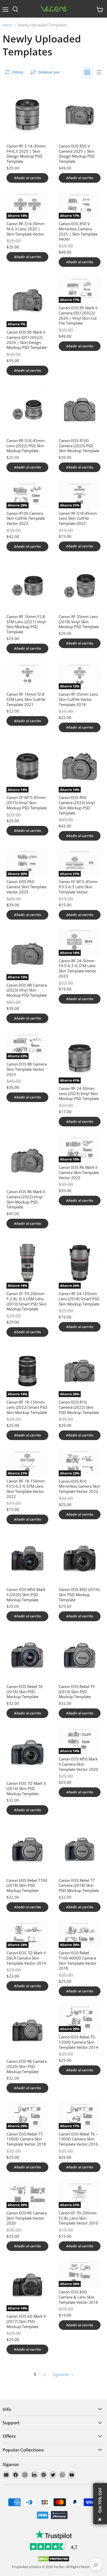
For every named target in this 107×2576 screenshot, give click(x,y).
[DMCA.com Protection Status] (54, 2561)
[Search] (15, 10)
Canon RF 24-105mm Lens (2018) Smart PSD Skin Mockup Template (79, 1299)
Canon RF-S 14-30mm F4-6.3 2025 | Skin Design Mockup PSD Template (26, 154)
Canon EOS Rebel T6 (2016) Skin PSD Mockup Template (25, 1691)
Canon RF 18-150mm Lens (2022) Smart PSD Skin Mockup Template (27, 1407)
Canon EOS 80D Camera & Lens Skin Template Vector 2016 (78, 2297)
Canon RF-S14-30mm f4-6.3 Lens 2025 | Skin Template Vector (26, 229)
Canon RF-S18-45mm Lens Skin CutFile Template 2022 (78, 518)
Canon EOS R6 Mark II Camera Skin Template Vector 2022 (79, 1172)
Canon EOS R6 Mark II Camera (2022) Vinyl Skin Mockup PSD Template (26, 1199)
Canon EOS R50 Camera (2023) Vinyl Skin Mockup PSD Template (77, 805)
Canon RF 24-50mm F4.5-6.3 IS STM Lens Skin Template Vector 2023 (78, 968)
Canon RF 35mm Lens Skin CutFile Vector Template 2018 (78, 699)
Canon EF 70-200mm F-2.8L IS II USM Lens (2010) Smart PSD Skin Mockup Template (26, 1301)
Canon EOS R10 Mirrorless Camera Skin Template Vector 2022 (79, 1486)
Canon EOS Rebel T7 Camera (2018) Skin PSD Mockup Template (79, 1885)
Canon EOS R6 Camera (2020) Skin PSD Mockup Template (27, 2066)
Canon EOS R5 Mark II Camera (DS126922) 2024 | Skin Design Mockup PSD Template (27, 340)
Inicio (7, 25)
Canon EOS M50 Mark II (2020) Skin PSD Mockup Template (26, 1594)
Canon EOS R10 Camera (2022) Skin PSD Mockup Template (79, 1407)
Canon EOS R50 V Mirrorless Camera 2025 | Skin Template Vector (78, 231)
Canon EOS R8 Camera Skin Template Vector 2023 (27, 1069)
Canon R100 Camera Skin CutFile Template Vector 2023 (26, 518)
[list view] (99, 72)
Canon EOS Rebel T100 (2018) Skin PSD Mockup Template (27, 1885)
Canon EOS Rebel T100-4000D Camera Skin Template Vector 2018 (78, 1960)
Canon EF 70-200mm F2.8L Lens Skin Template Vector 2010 (78, 2218)
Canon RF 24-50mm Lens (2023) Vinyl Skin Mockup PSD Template (79, 1093)
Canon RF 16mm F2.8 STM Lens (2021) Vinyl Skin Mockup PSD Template (26, 624)
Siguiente (61, 2374)
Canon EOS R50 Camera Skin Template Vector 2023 (26, 887)
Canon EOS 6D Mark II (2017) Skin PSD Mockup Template (26, 2321)
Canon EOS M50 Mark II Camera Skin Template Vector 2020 (78, 1764)
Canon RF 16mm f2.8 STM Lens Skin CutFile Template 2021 (26, 699)
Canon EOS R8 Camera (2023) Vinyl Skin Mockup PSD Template (27, 990)
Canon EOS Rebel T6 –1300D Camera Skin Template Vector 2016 (78, 2139)
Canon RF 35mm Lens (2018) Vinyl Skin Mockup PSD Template (79, 622)
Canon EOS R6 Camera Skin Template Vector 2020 (27, 2218)
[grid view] (87, 72)
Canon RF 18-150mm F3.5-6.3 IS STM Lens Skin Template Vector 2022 (26, 1489)
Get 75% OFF (100, 2500)
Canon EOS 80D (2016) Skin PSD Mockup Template (79, 1594)
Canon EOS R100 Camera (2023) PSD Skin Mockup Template (79, 446)
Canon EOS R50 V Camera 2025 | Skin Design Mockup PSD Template (77, 154)
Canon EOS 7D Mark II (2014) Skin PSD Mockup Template (26, 1788)
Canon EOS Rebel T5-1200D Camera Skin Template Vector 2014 (78, 2042)
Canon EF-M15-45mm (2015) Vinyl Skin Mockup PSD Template (27, 802)
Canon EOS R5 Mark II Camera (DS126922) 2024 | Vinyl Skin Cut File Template (78, 315)
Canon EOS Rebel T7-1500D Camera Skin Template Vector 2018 (26, 2139)
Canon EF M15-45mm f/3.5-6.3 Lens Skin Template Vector (78, 887)
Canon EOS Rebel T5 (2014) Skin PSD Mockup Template (77, 1691)
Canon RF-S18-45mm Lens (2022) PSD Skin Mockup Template (26, 446)
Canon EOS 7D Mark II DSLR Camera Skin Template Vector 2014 (26, 1958)
